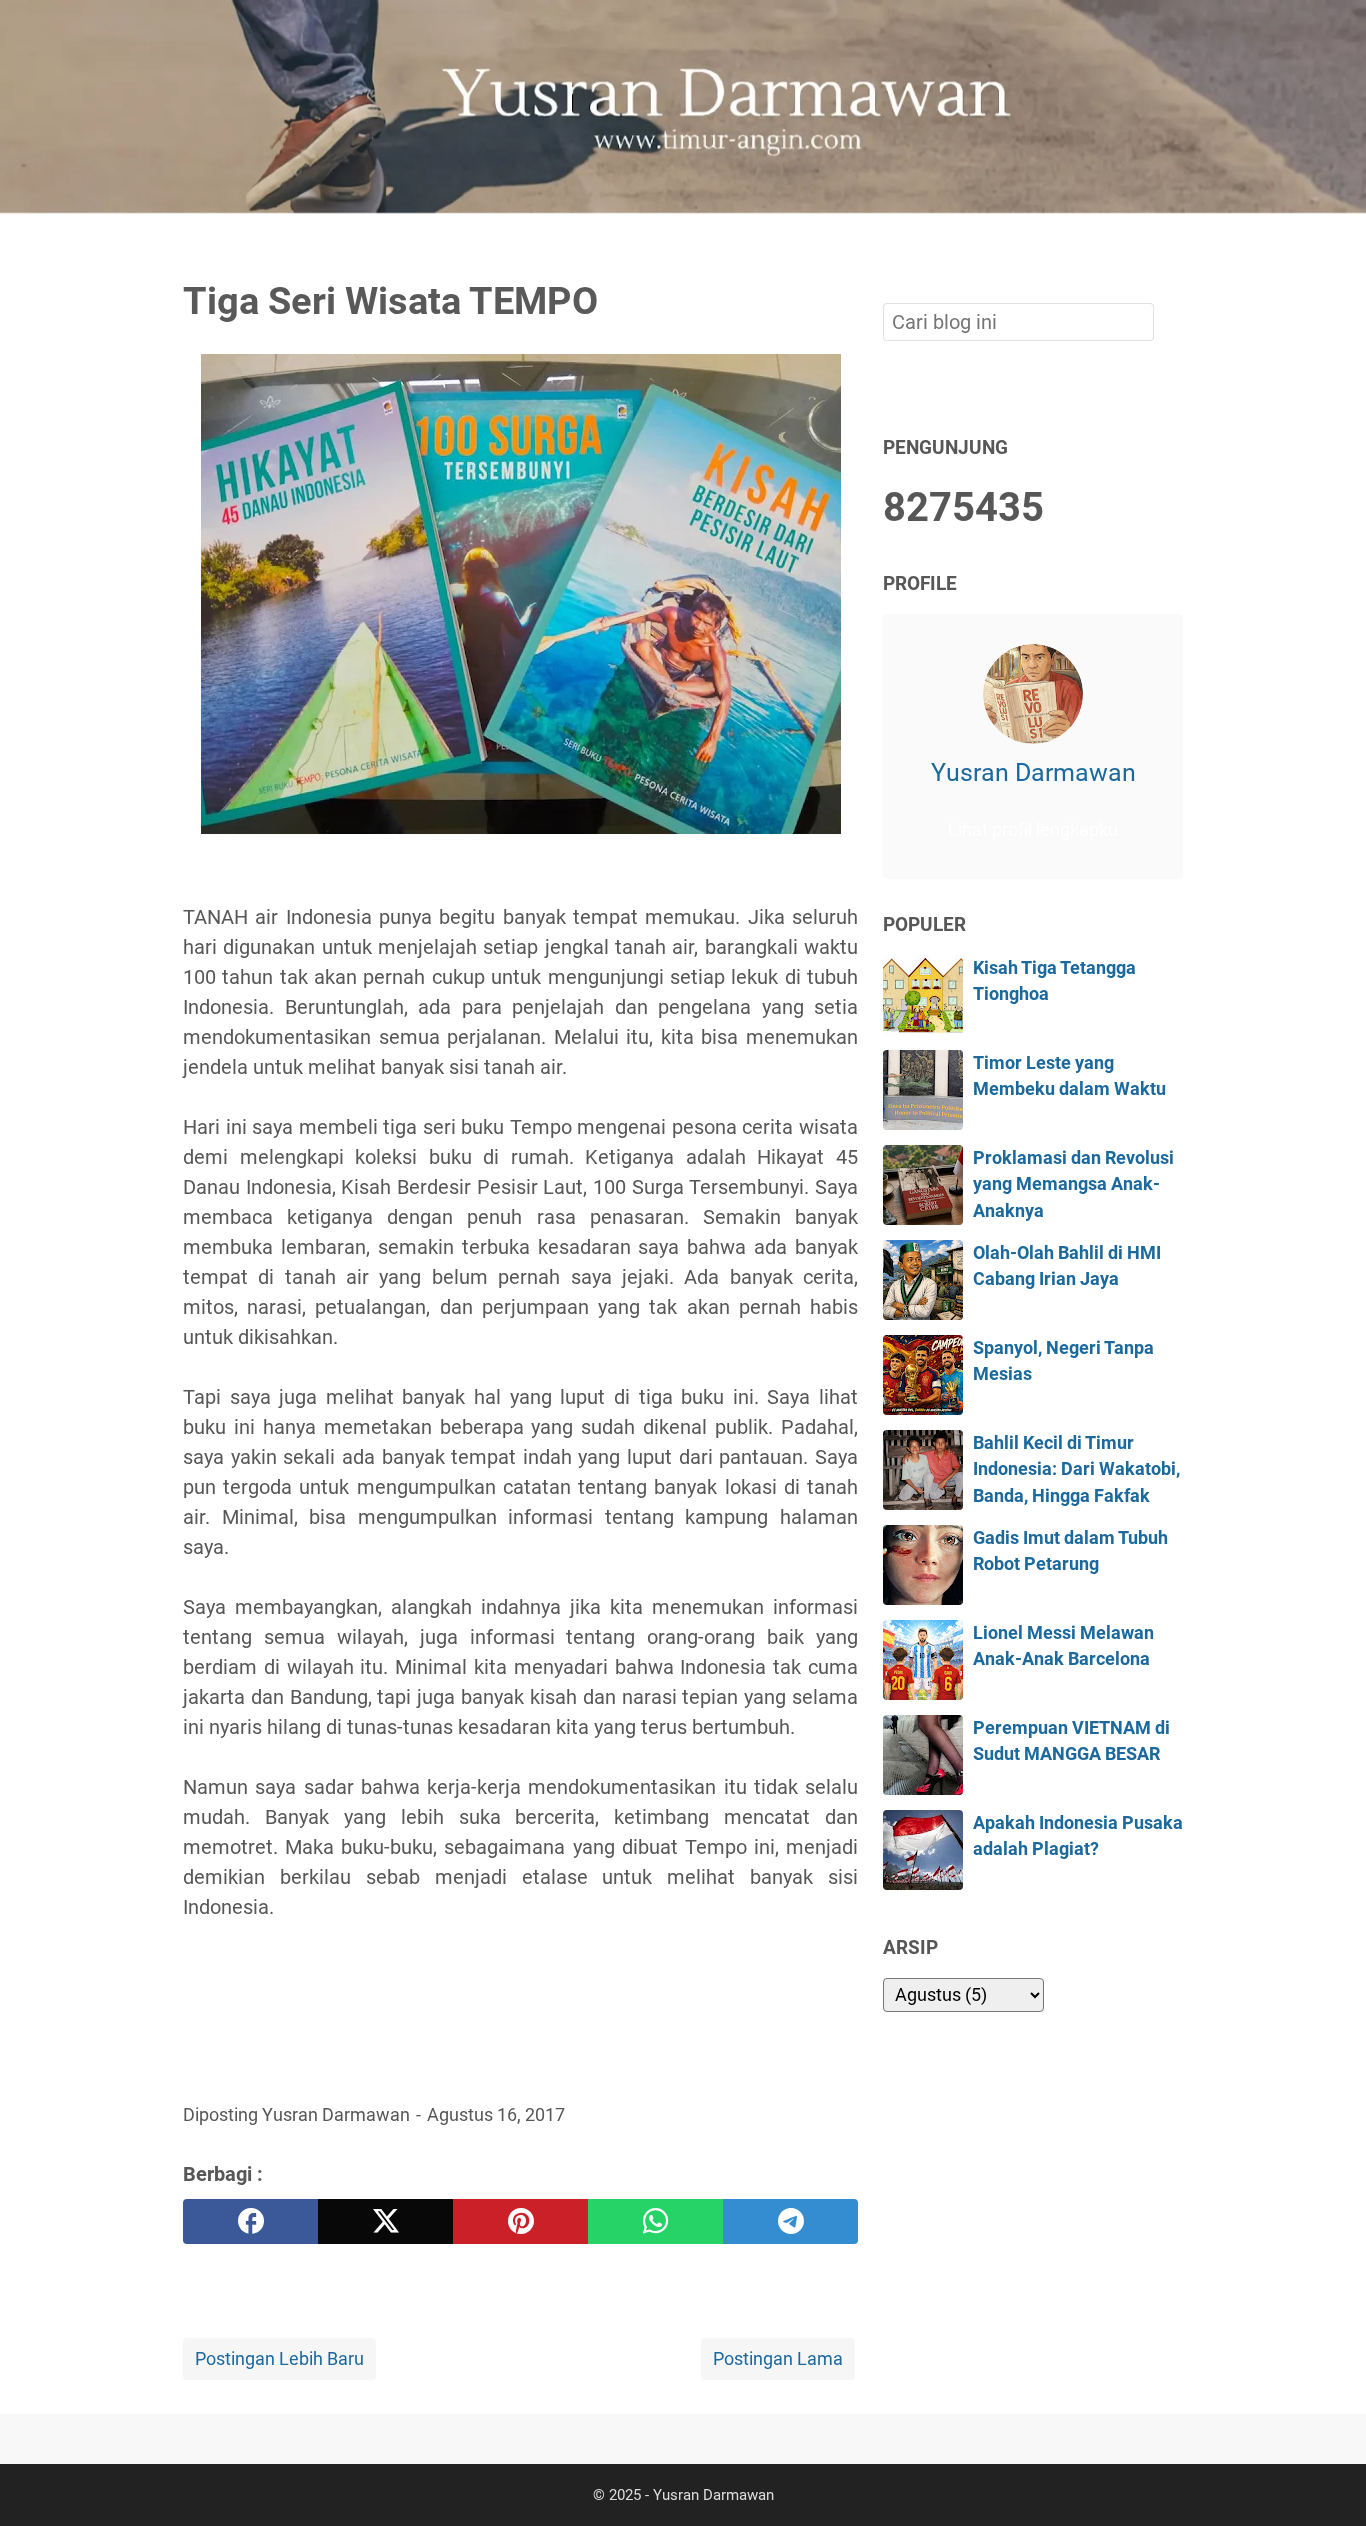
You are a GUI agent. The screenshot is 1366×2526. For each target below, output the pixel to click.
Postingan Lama (778, 2359)
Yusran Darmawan (1033, 772)
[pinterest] (520, 2221)
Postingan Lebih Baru (279, 2359)
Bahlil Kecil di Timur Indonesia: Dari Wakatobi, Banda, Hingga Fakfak (1076, 1469)
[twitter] (385, 2221)
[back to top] (1326, 2480)
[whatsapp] (655, 2221)
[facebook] (250, 2221)
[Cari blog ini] (1171, 247)
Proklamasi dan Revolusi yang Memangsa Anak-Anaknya (1073, 1184)
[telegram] (790, 2221)
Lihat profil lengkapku (1033, 830)
